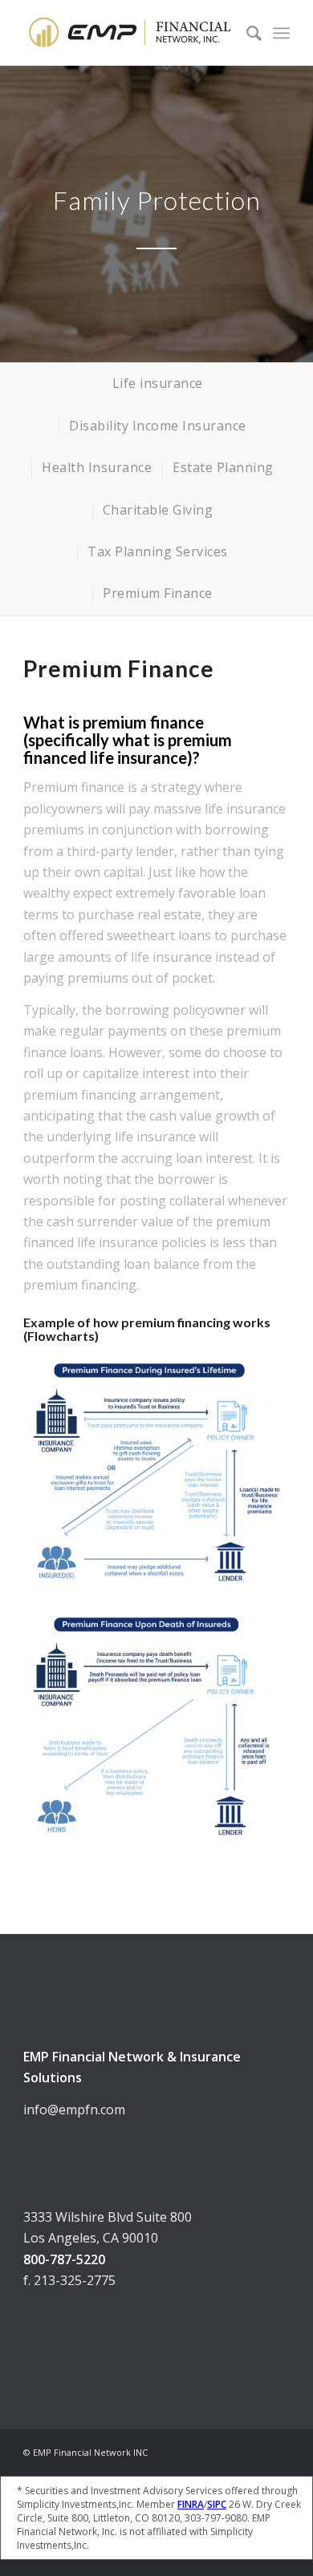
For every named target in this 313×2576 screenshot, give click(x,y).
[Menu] (281, 33)
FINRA (191, 2504)
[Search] (246, 33)
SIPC (217, 2504)
